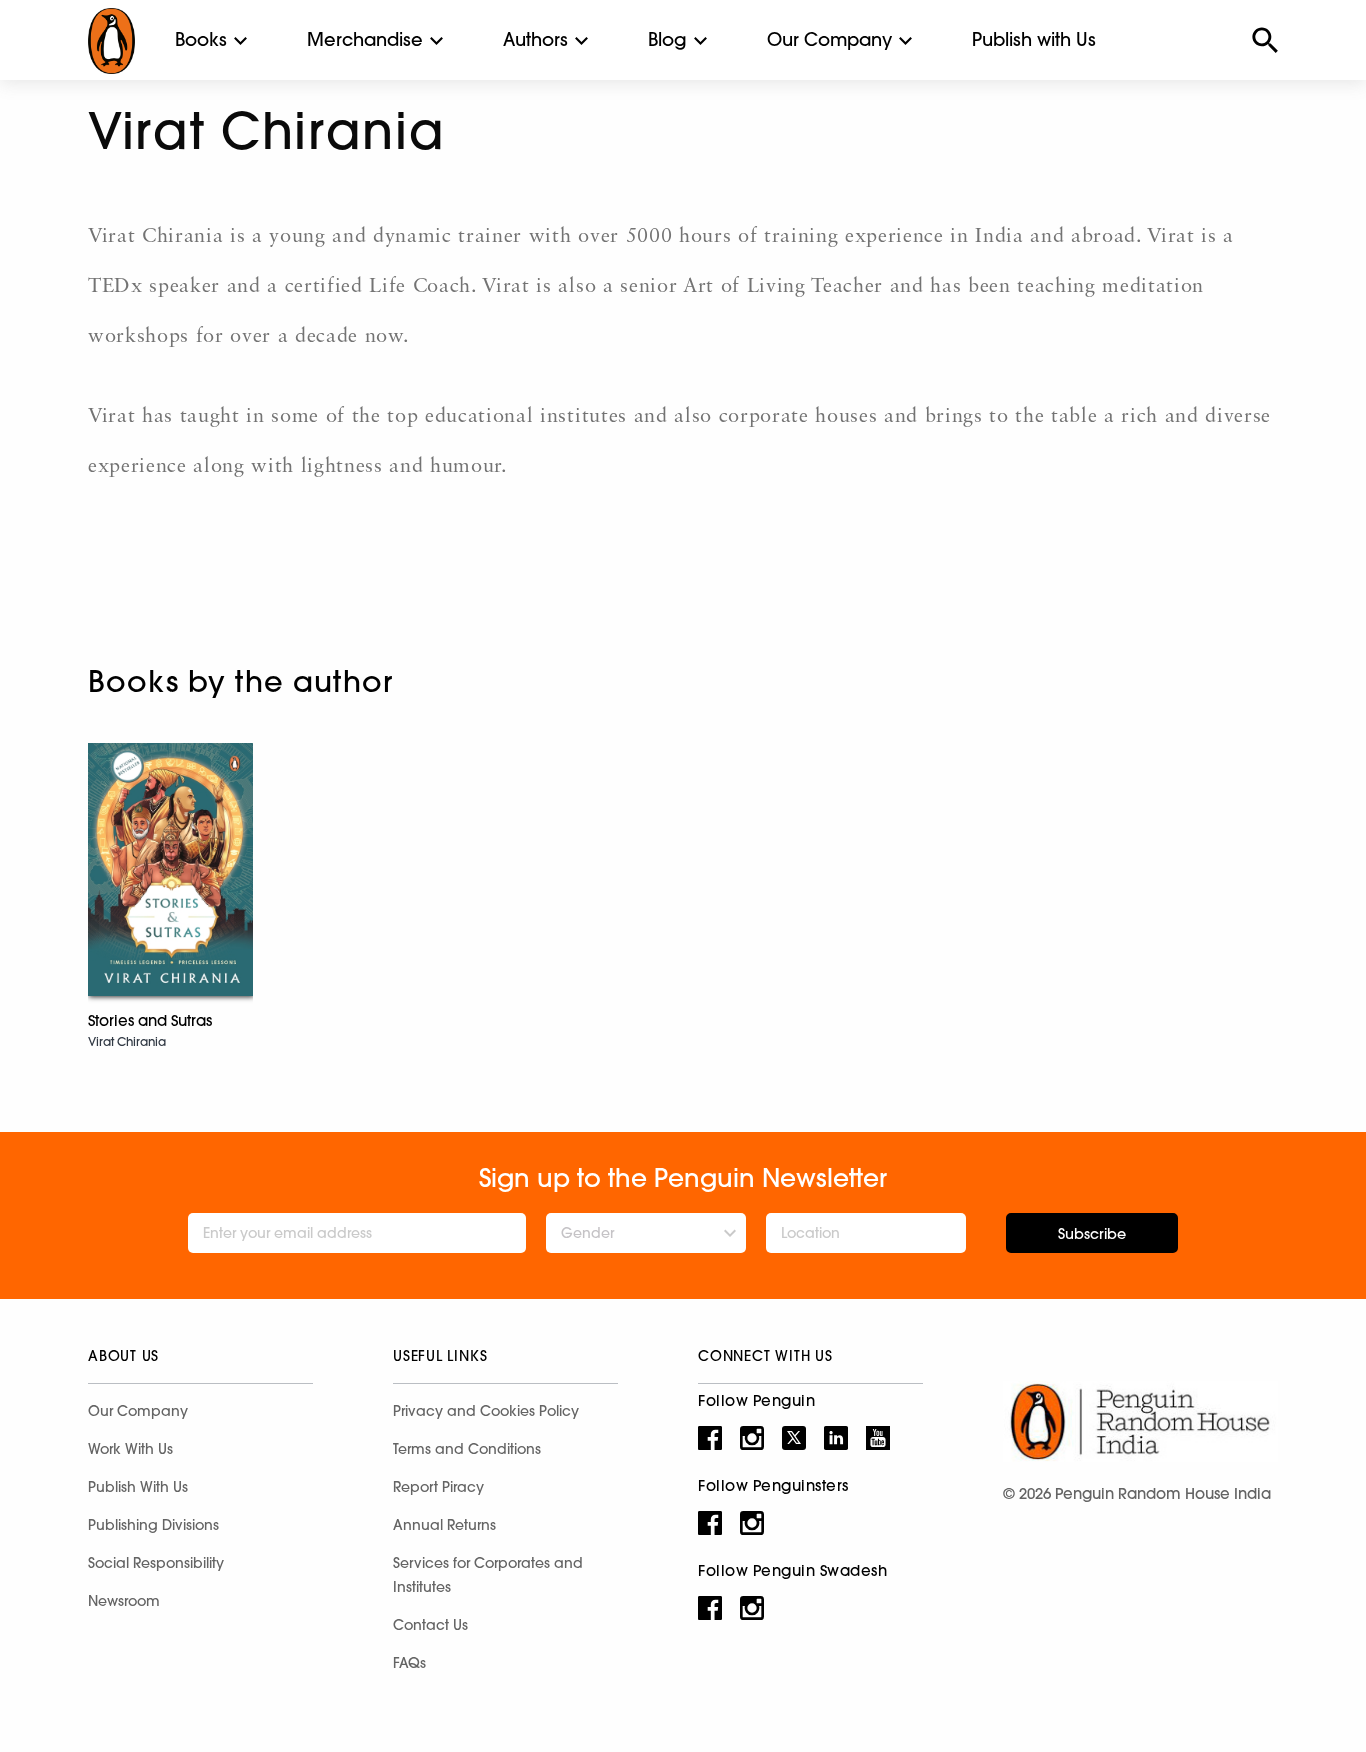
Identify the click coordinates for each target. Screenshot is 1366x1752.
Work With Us (130, 1449)
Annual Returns (444, 1525)
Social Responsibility (156, 1563)
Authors (535, 39)
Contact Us (430, 1625)
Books (201, 39)
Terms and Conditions (467, 1449)
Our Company (829, 39)
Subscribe (1092, 1234)
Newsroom (124, 1601)
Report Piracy (438, 1487)
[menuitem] (201, 40)
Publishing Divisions (153, 1525)
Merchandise (365, 39)
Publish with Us (1034, 39)
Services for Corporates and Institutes (488, 1575)
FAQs (409, 1663)
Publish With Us (138, 1487)
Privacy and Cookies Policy (486, 1411)
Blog (667, 39)
